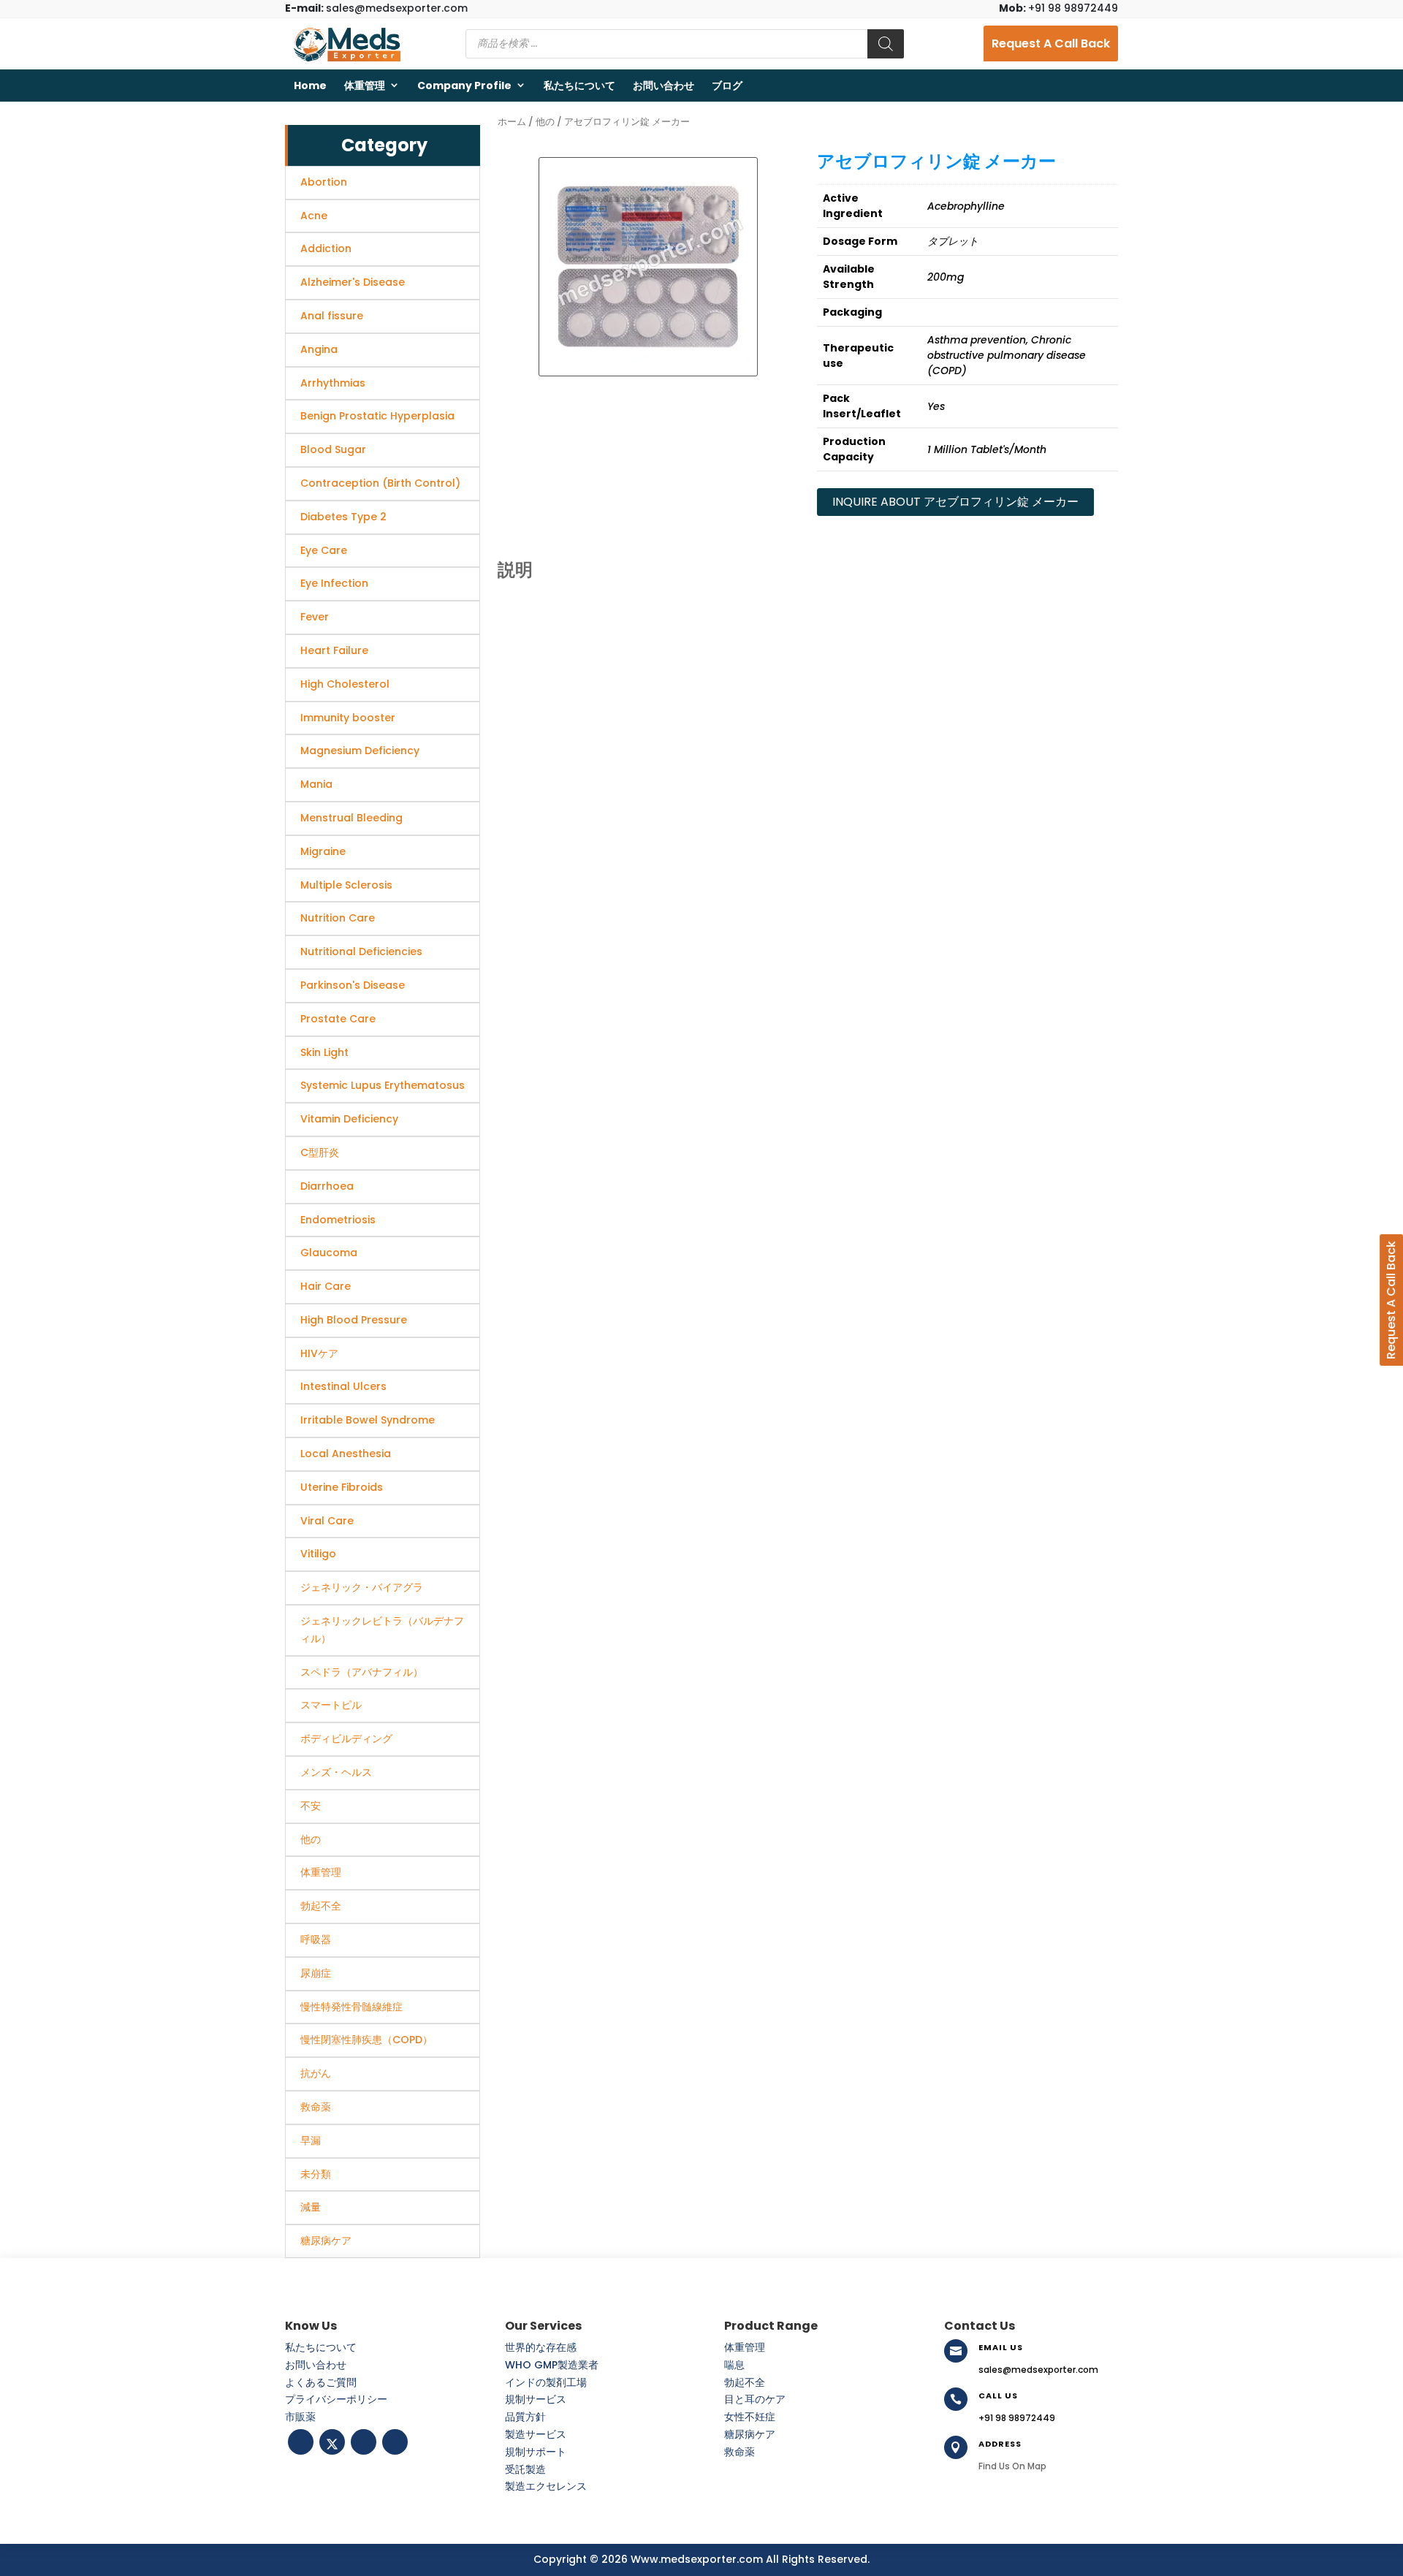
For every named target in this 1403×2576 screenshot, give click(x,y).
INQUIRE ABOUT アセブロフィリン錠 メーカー (955, 502)
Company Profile (464, 86)
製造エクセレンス (546, 2486)
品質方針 (525, 2417)
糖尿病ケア (750, 2434)
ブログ (727, 86)
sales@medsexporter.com (376, 8)
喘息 (734, 2365)
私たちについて (579, 86)
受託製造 (525, 2469)
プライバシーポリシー (336, 2399)
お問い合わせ (664, 86)
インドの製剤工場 (546, 2382)
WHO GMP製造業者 (552, 2365)
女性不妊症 (750, 2417)
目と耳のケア (755, 2399)
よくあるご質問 (321, 2382)
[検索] (886, 44)
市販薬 (300, 2417)
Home (310, 86)
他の (545, 122)
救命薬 (739, 2452)
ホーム (512, 122)
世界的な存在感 (541, 2347)
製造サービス (536, 2434)
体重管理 (365, 86)
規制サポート (536, 2452)
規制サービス (536, 2399)
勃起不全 (745, 2382)
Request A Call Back (1051, 43)
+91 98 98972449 (1058, 8)
